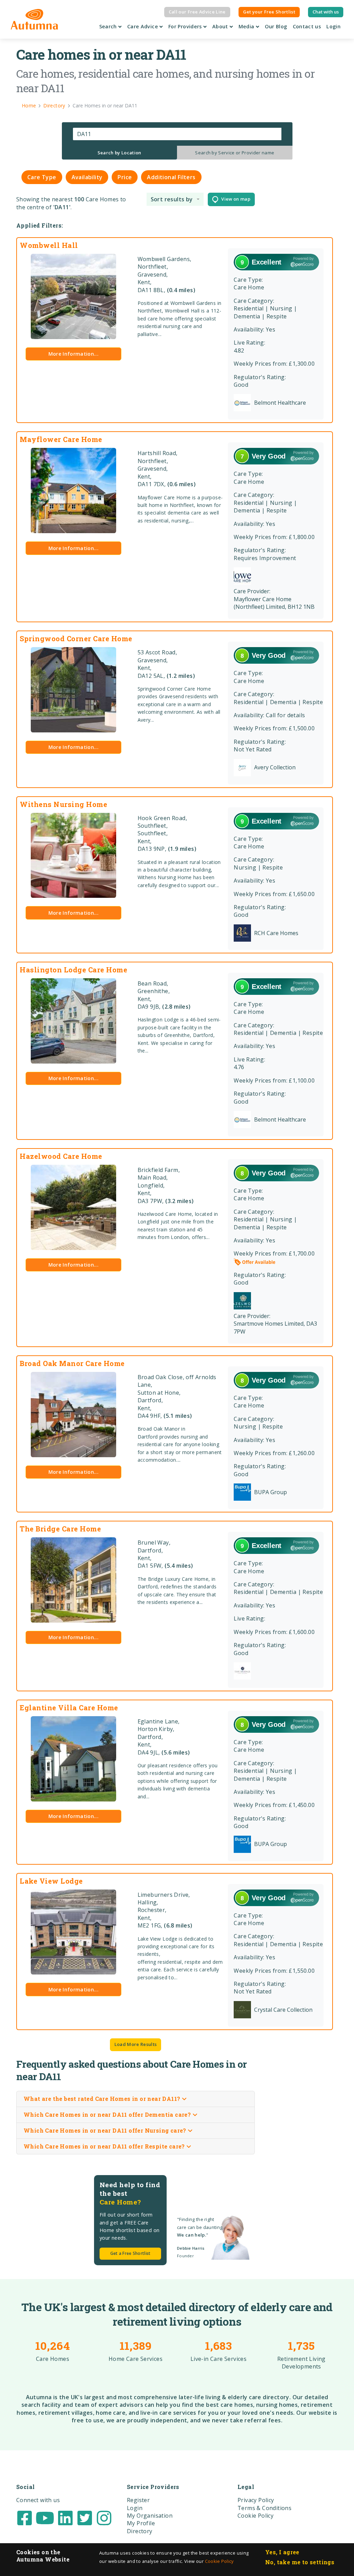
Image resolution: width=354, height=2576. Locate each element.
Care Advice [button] (143, 26)
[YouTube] (45, 2517)
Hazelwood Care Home (61, 1156)
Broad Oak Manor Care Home (72, 1363)
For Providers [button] (186, 26)
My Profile (141, 2523)
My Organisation (150, 2516)
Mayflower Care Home (61, 439)
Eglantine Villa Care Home (69, 1708)
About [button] (221, 26)
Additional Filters (171, 177)
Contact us (307, 26)
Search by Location (119, 153)
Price (125, 177)
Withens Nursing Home (63, 804)
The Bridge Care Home (60, 1529)
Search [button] (109, 26)
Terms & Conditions (264, 2508)
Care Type (42, 177)
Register (138, 2500)
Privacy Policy (256, 2500)
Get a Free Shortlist (131, 2253)
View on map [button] (234, 199)
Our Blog (276, 26)
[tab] (120, 153)
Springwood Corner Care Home (76, 638)
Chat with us (326, 12)
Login (333, 26)
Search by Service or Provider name (235, 153)
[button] (175, 199)
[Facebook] (25, 2517)
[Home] (34, 19)
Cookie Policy (219, 2561)
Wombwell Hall (49, 245)
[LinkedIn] (65, 2517)
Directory (140, 2531)
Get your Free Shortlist (269, 12)
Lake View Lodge (51, 1881)
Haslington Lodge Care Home (73, 970)
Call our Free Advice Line (197, 12)
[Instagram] (104, 2517)
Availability (87, 177)
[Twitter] (85, 2517)
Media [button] (247, 26)
